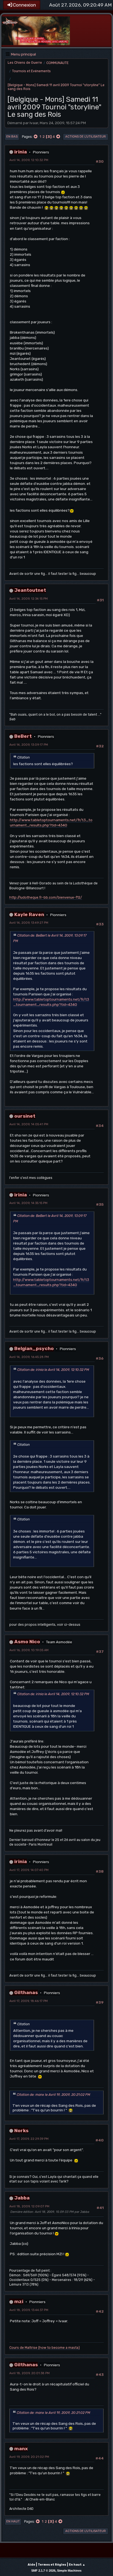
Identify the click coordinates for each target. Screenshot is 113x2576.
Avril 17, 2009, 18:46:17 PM (29, 2001)
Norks (21, 2130)
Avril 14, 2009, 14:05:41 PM (29, 1124)
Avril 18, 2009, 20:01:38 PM (29, 2373)
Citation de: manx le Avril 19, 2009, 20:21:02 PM (53, 2095)
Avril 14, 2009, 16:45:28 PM (29, 1357)
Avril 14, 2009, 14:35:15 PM (28, 1203)
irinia (21, 152)
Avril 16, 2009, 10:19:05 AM (29, 1650)
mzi (19, 2301)
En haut (13, 2521)
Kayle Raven (29, 914)
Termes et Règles (52, 2565)
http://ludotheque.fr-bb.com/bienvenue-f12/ (46, 897)
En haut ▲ (77, 2565)
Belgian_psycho (34, 1348)
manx (21, 2448)
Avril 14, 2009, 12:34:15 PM (29, 599)
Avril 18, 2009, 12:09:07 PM (29, 2206)
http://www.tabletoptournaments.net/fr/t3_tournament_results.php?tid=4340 (51, 822)
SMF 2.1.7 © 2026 (43, 2571)
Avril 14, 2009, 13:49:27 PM (29, 923)
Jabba (22, 2198)
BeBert (23, 736)
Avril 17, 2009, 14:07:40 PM (29, 1870)
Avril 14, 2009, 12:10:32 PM (29, 160)
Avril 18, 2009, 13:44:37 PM (29, 2310)
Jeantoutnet (30, 590)
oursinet (25, 1116)
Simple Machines (69, 2571)
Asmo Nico (27, 1641)
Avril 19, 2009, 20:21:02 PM (29, 2457)
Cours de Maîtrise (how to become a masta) (45, 2348)
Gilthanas (26, 1992)
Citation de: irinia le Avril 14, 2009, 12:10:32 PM (53, 1370)
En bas (12, 137)
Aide (31, 2565)
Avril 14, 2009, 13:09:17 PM (29, 745)
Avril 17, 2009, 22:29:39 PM (29, 2139)
